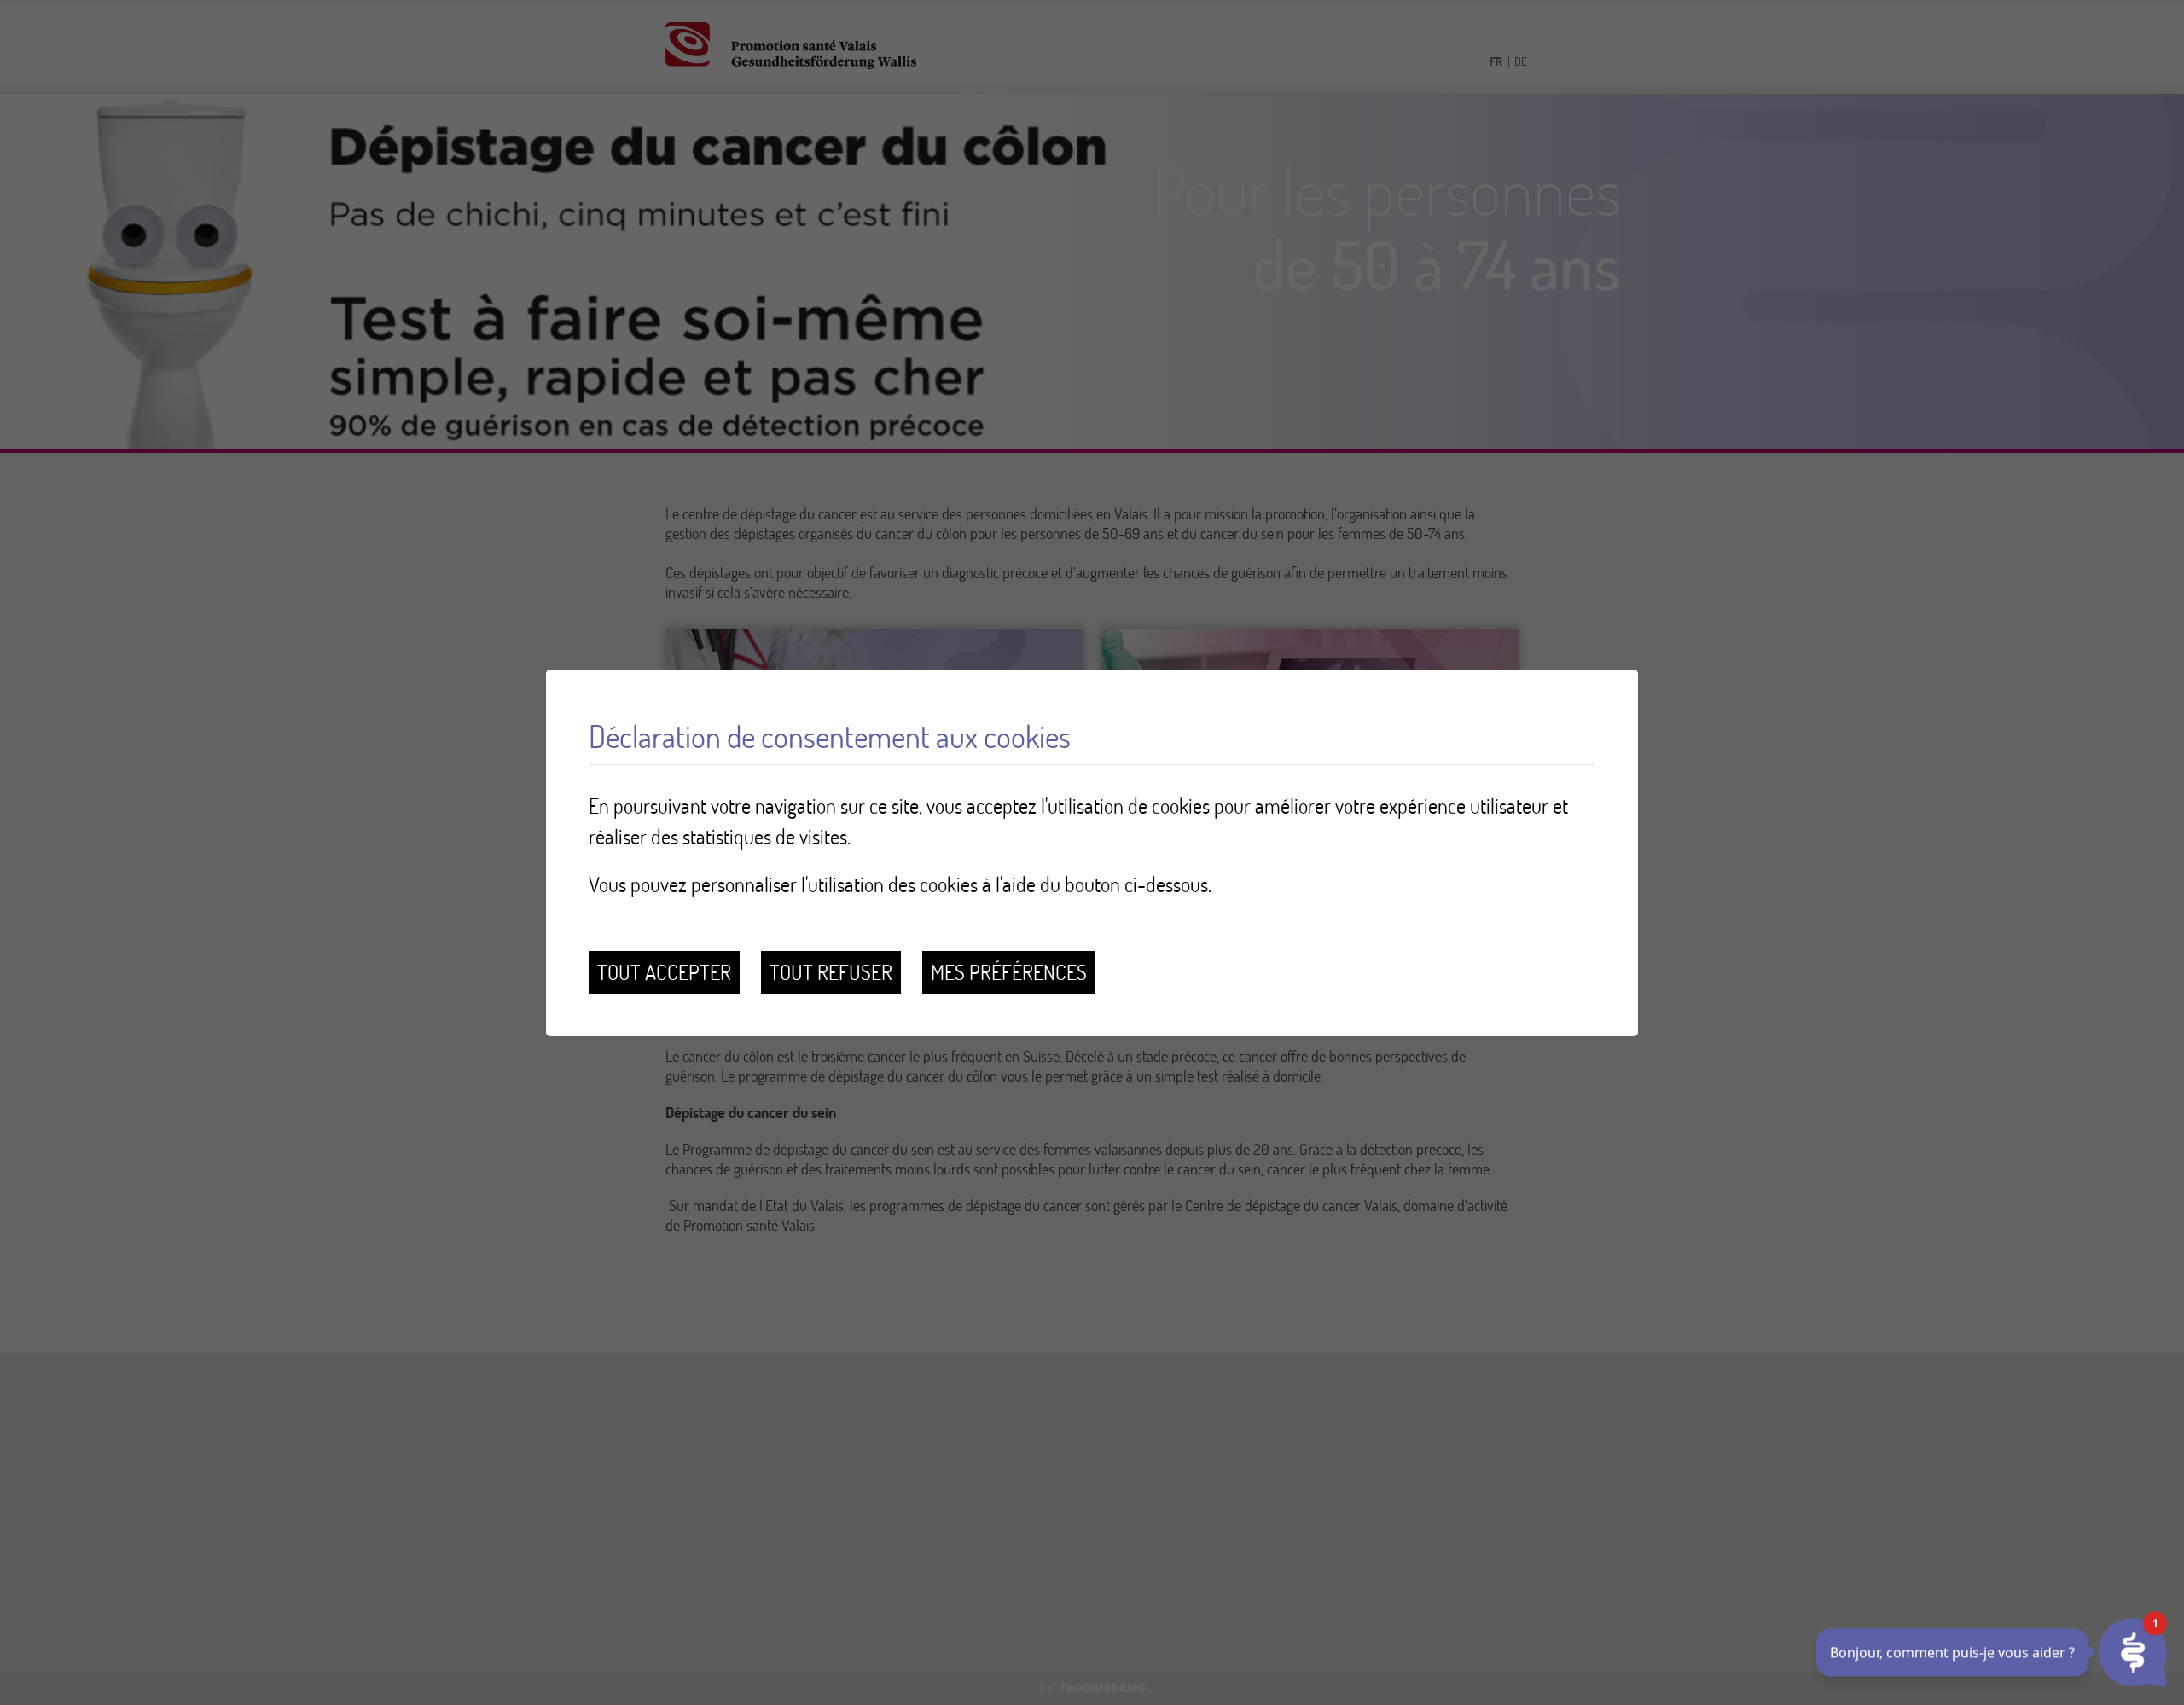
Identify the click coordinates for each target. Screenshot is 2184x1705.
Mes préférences (1009, 972)
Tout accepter (664, 972)
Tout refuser (831, 972)
